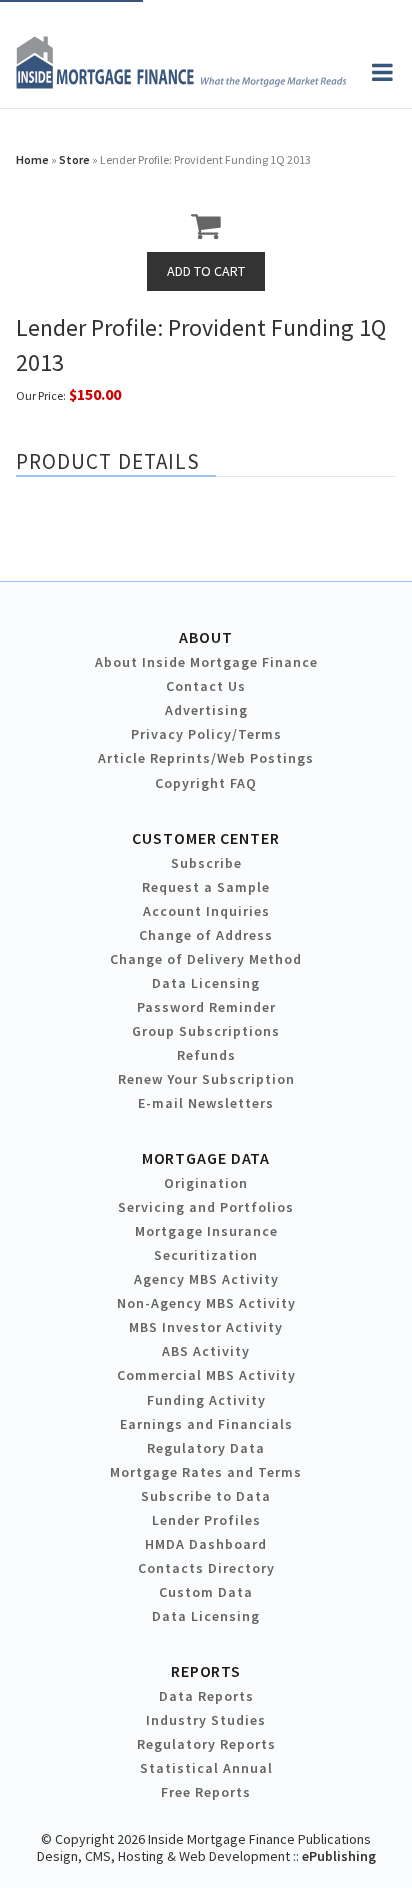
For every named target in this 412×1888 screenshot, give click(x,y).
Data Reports (206, 1696)
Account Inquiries (206, 911)
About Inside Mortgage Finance (206, 662)
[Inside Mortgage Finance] (181, 83)
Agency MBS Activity (206, 1279)
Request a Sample (206, 887)
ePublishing (339, 1856)
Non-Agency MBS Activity (206, 1303)
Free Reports (206, 1792)
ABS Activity (206, 1351)
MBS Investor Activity (206, 1327)
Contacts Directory (206, 1568)
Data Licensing (206, 983)
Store (74, 159)
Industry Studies (206, 1720)
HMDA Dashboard (206, 1544)
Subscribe (206, 863)
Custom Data (206, 1592)
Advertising (206, 710)
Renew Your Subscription (206, 1079)
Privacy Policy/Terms (206, 734)
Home (32, 159)
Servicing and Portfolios (206, 1207)
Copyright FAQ (206, 783)
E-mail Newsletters (206, 1103)
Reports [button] (206, 1671)
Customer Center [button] (205, 838)
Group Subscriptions (206, 1031)
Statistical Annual (206, 1768)
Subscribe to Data (206, 1496)
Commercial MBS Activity (206, 1375)
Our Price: (41, 395)
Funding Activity (206, 1400)
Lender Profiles (206, 1520)
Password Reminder (206, 1007)
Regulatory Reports (206, 1744)
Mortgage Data (206, 1158)
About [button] (205, 637)
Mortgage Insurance (206, 1231)
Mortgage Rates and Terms (206, 1472)
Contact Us (206, 686)
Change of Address (206, 935)
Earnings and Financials (206, 1424)
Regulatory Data (206, 1448)
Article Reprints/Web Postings (206, 758)
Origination (206, 1183)
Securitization (206, 1255)
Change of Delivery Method (206, 959)
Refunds (206, 1055)
